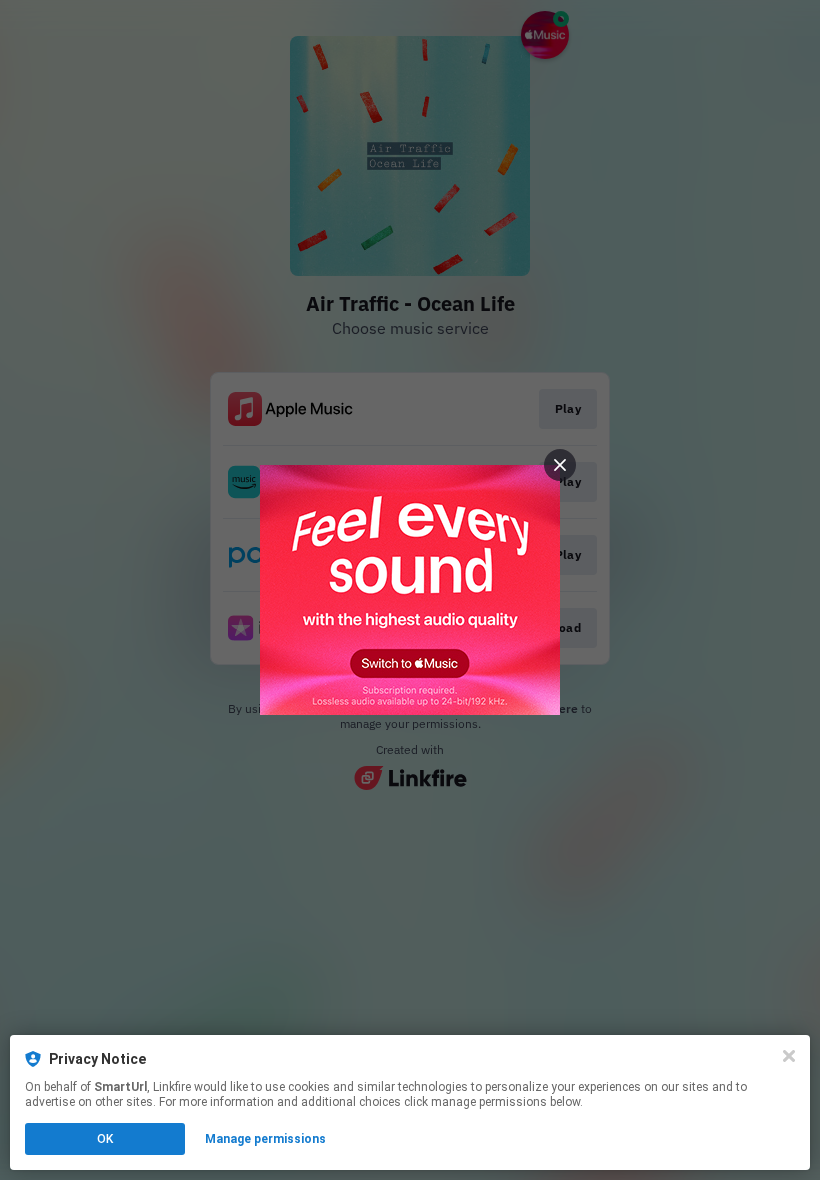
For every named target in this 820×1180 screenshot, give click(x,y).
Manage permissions (265, 1139)
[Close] (789, 1056)
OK (105, 1139)
